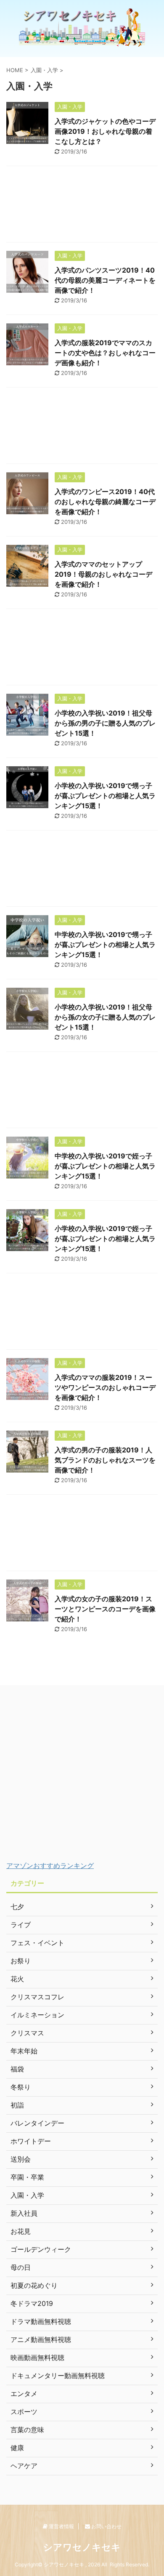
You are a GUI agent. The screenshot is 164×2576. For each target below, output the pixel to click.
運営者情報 (61, 2526)
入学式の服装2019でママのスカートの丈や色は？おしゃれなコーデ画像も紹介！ (105, 353)
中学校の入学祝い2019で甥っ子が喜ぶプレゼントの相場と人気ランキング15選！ (105, 945)
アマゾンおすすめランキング (50, 1866)
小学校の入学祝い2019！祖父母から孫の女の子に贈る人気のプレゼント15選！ (105, 1017)
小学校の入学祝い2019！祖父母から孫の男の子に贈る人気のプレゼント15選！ (105, 723)
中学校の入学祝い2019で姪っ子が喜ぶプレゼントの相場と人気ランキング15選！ (105, 1166)
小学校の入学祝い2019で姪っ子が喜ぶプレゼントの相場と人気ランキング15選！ (105, 1239)
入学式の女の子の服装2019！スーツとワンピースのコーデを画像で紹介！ (105, 1609)
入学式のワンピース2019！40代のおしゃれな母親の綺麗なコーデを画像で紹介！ (105, 502)
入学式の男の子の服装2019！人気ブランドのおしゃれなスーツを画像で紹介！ (105, 1460)
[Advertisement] (82, 206)
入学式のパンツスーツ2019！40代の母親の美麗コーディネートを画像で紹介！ (105, 280)
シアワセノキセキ (82, 2547)
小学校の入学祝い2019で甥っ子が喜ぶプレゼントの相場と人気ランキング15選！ (105, 796)
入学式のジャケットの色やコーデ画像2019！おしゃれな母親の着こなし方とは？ (105, 131)
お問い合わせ (106, 2526)
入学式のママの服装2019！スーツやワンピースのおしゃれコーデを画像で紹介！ (105, 1387)
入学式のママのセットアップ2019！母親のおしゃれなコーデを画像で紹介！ (103, 574)
